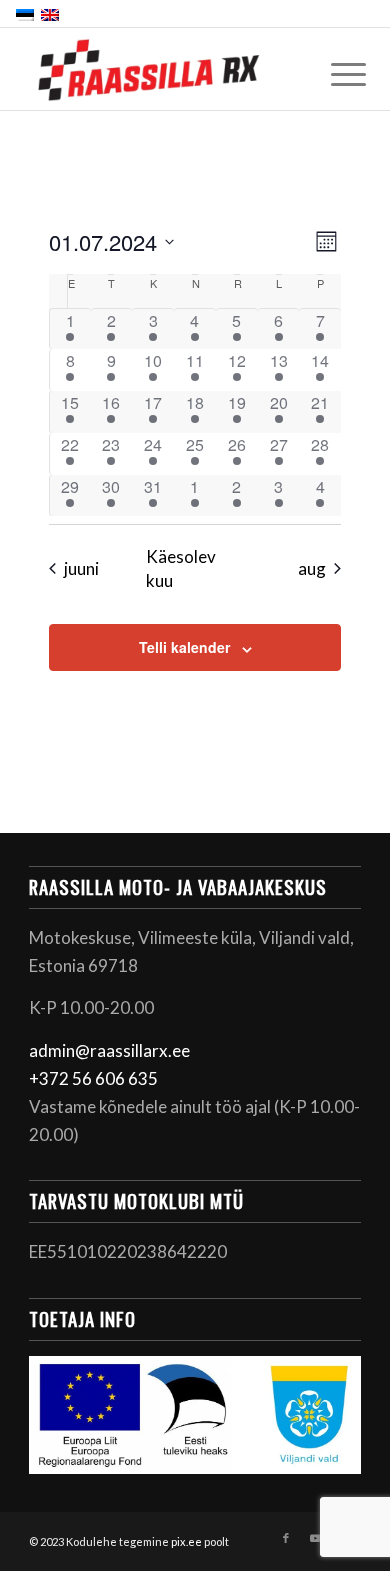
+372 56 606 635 (93, 1078)
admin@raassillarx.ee (109, 1050)
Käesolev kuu (181, 568)
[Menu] (333, 72)
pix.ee (186, 1541)
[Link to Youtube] (316, 1538)
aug (312, 568)
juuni (81, 568)
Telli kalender (184, 647)
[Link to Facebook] (286, 1538)
